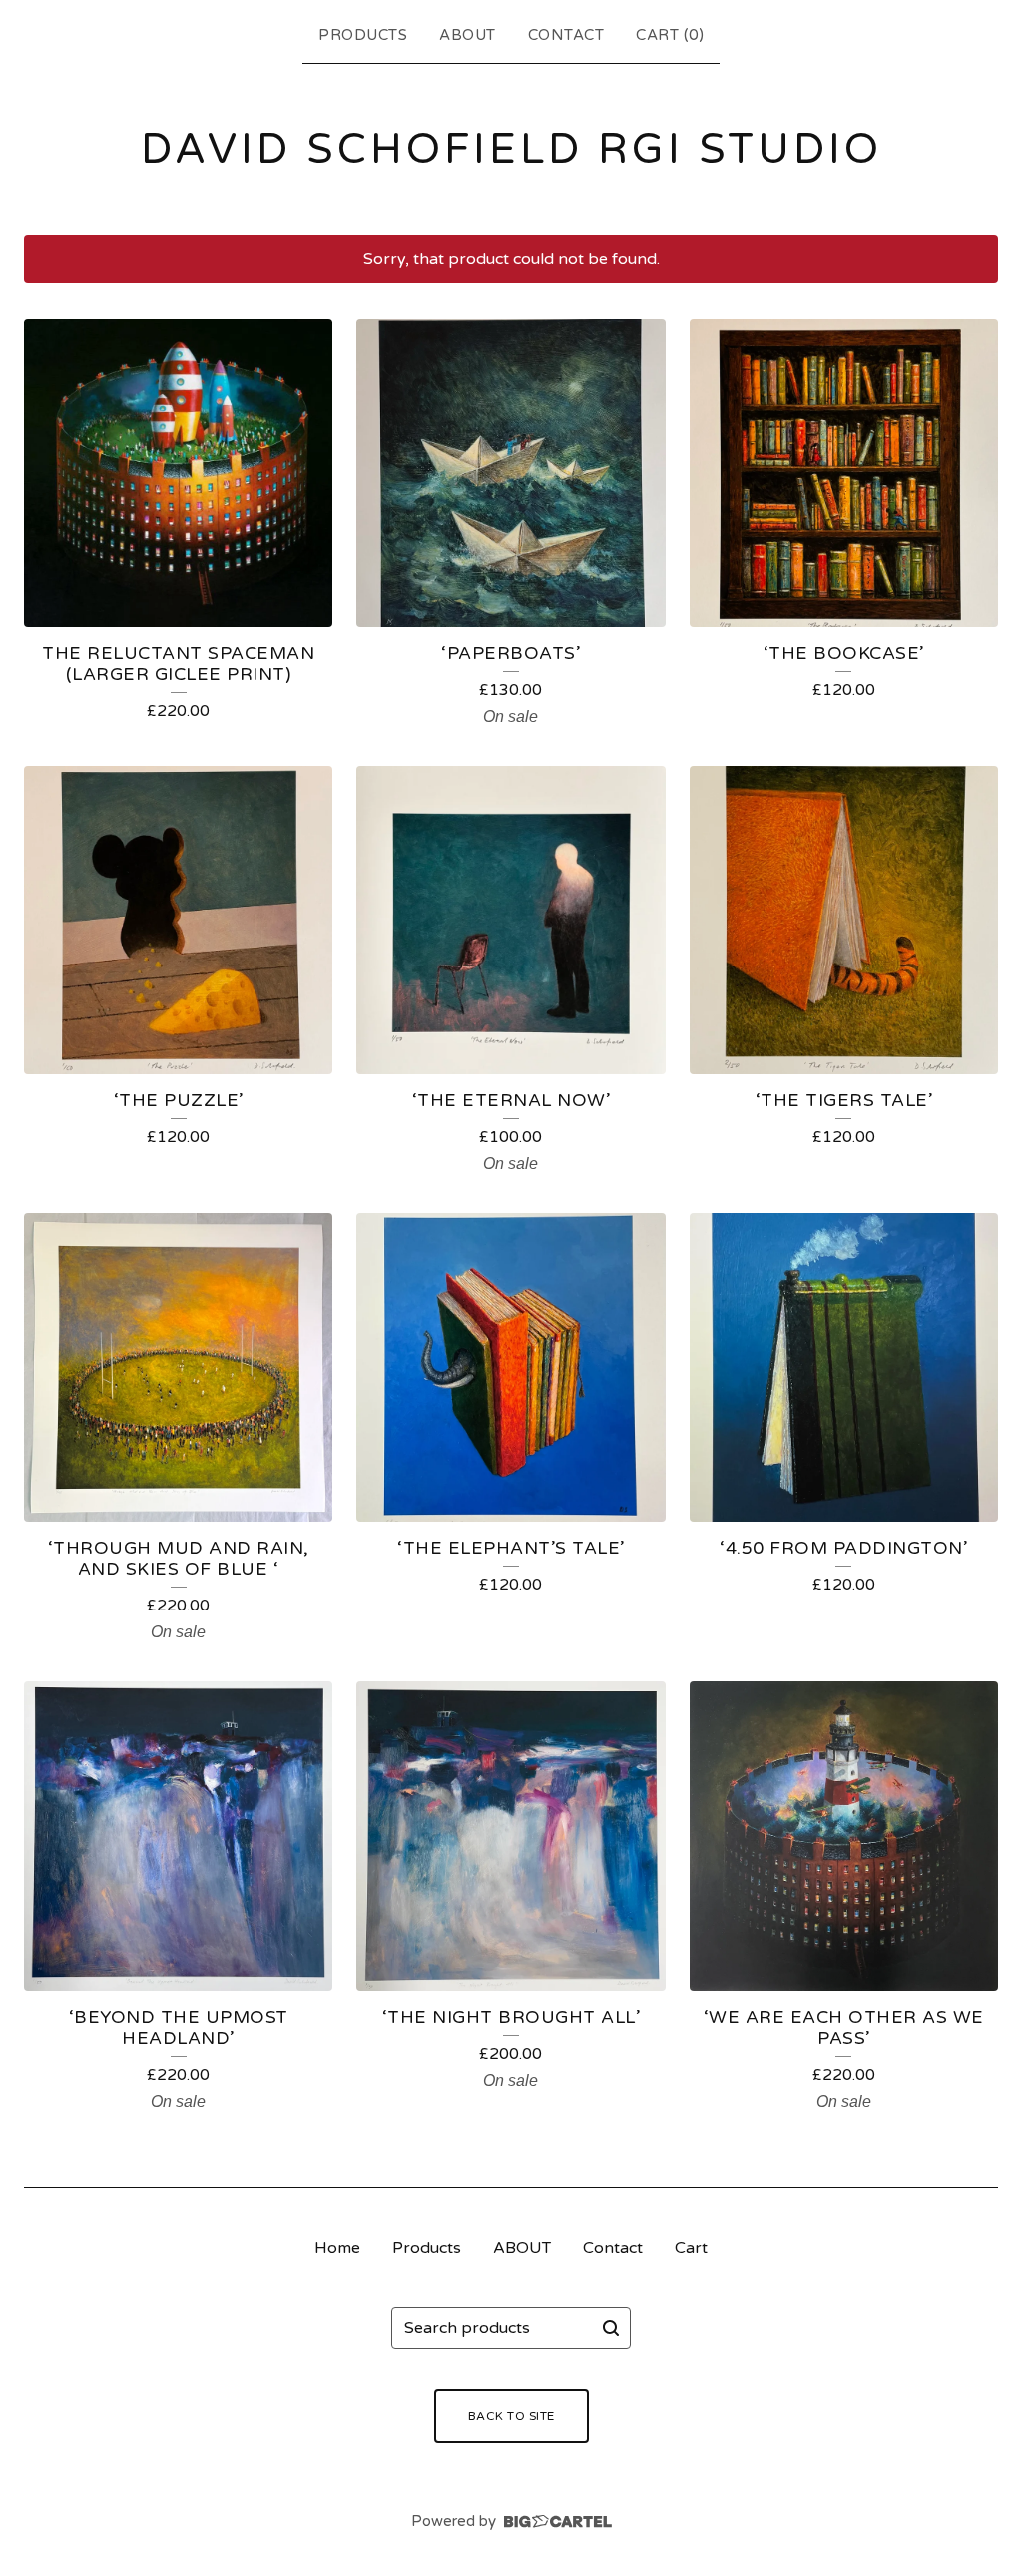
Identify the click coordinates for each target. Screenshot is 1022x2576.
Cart (691, 2248)
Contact (566, 35)
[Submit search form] (611, 2328)
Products (363, 35)
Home (337, 2248)
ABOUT (468, 35)
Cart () (670, 35)
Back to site (511, 2416)
